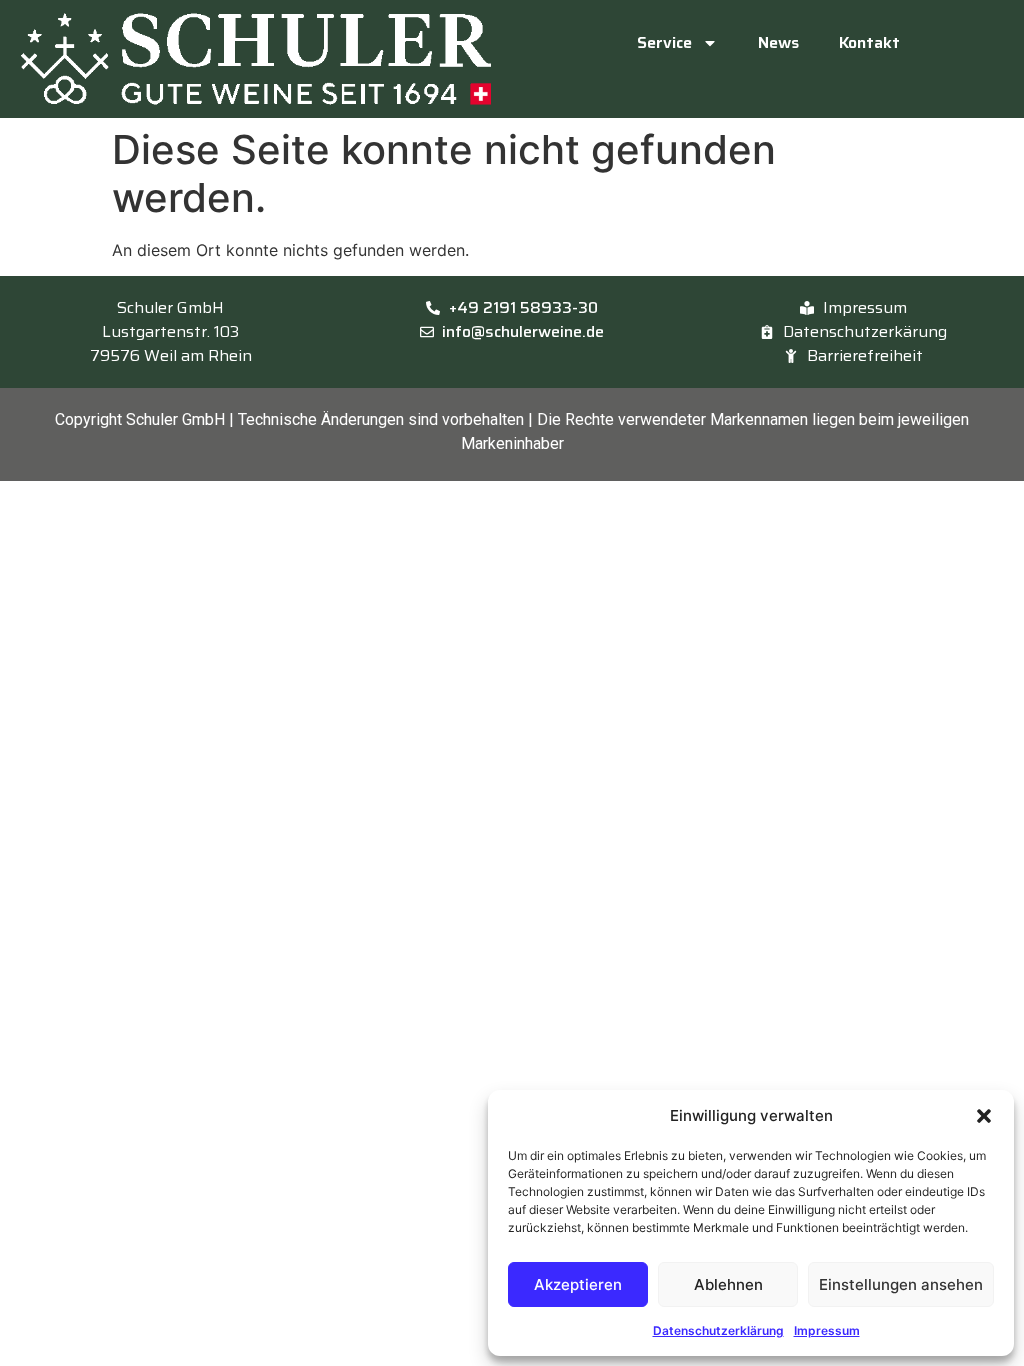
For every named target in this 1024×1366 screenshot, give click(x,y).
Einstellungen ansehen (901, 1284)
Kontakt (869, 42)
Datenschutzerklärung (718, 1330)
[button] (984, 1116)
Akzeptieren (578, 1284)
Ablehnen (728, 1284)
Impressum (827, 1330)
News (778, 42)
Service (664, 42)
